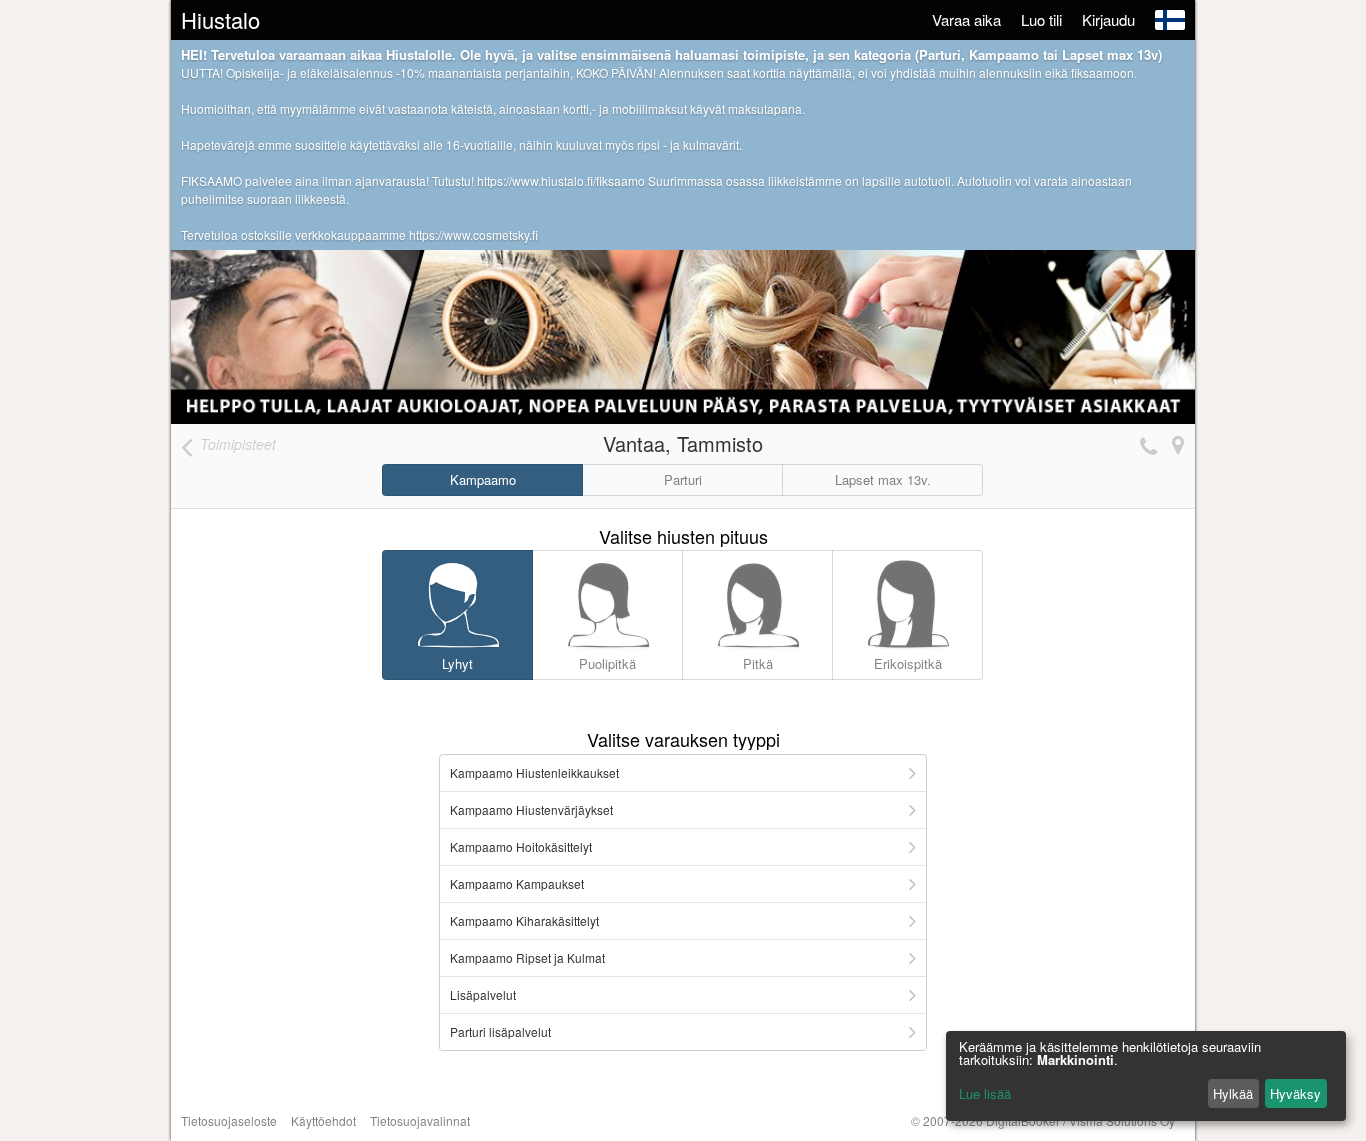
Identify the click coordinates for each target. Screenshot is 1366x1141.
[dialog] (1146, 1076)
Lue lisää (985, 1093)
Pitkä (758, 663)
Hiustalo (220, 19)
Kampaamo (483, 479)
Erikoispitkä (908, 663)
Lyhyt (457, 663)
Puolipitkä (607, 663)
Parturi (683, 479)
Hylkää (1233, 1093)
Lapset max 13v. (883, 479)
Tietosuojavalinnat (420, 1120)
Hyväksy (1295, 1093)
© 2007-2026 (1043, 1120)
